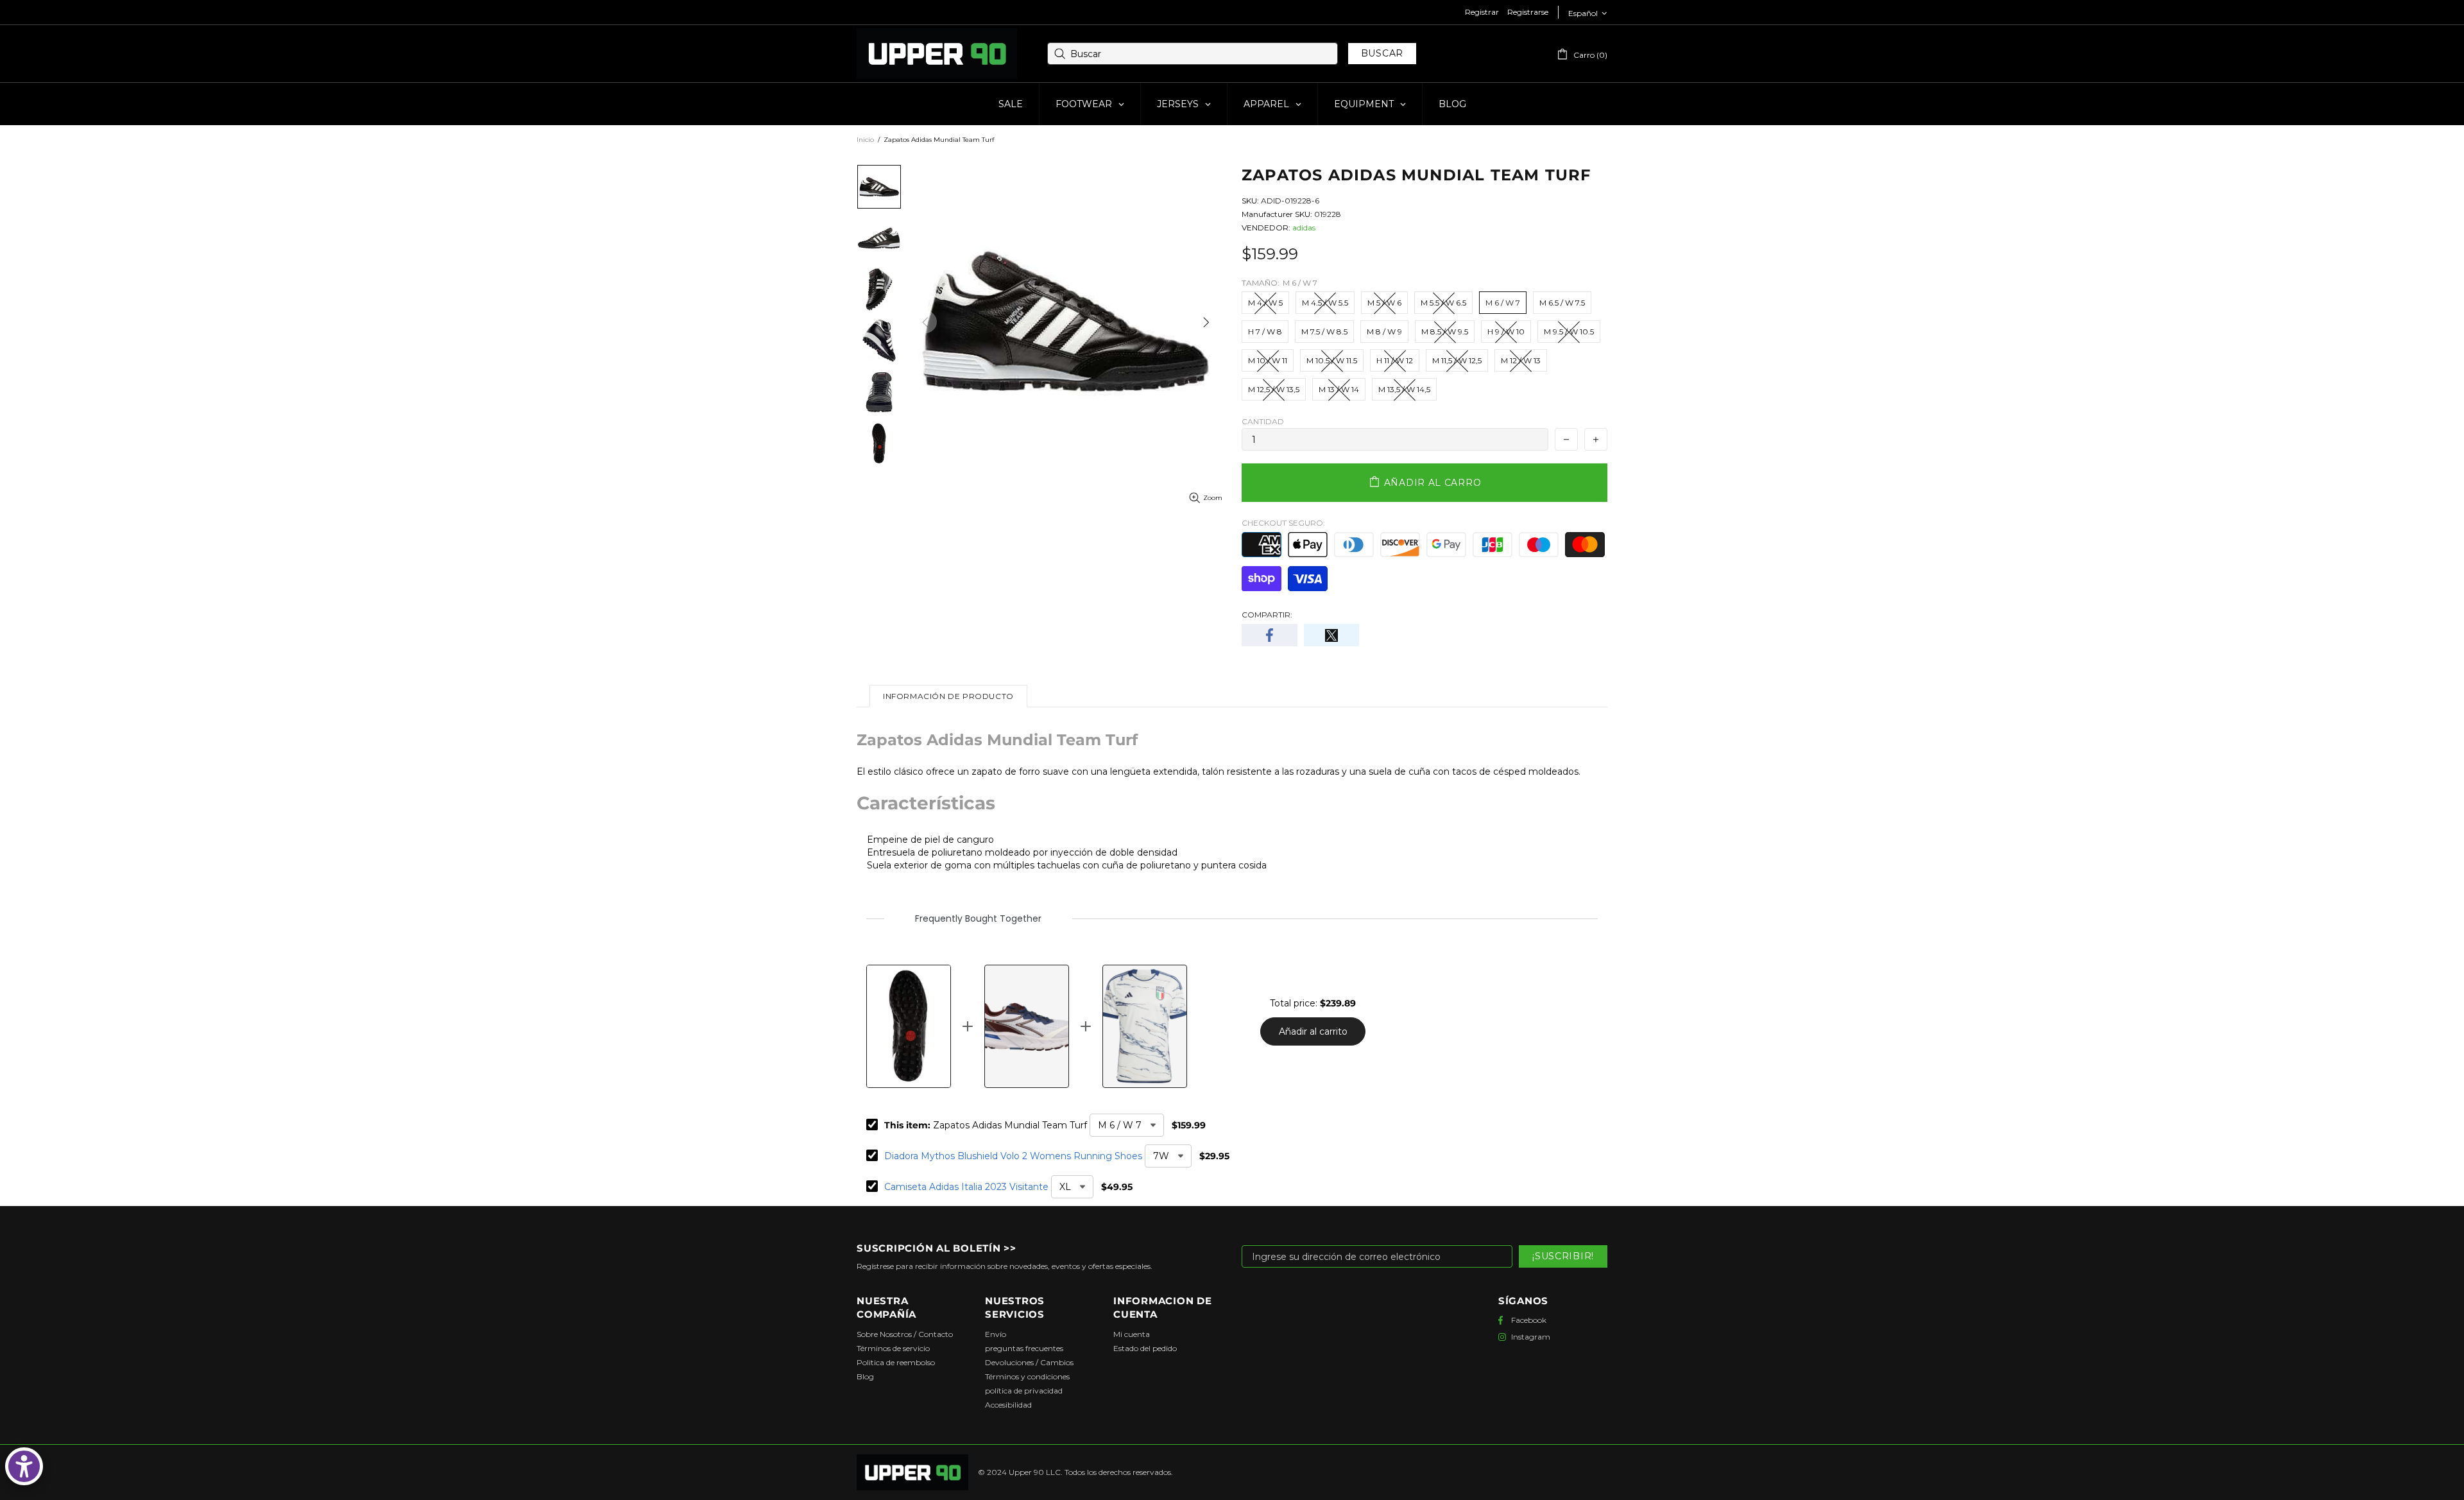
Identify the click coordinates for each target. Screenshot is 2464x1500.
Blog (865, 1376)
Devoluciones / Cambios (1029, 1362)
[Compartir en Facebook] (1270, 635)
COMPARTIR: (1267, 615)
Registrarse (1528, 12)
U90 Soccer (937, 54)
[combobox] (1193, 54)
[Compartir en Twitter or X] (1332, 635)
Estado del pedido (1145, 1348)
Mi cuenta (1132, 1334)
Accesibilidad (1008, 1405)
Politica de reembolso (896, 1362)
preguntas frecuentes (1024, 1348)
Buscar (1382, 53)
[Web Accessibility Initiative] (24, 1466)
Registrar (1482, 12)
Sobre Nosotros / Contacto (905, 1334)
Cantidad (1263, 421)
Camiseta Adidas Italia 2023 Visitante (966, 1187)
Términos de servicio (893, 1348)
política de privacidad (1024, 1391)
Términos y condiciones (1027, 1376)
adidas (1304, 228)
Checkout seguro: (1283, 523)
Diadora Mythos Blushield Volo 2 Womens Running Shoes (1013, 1156)
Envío (996, 1334)
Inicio (865, 140)
